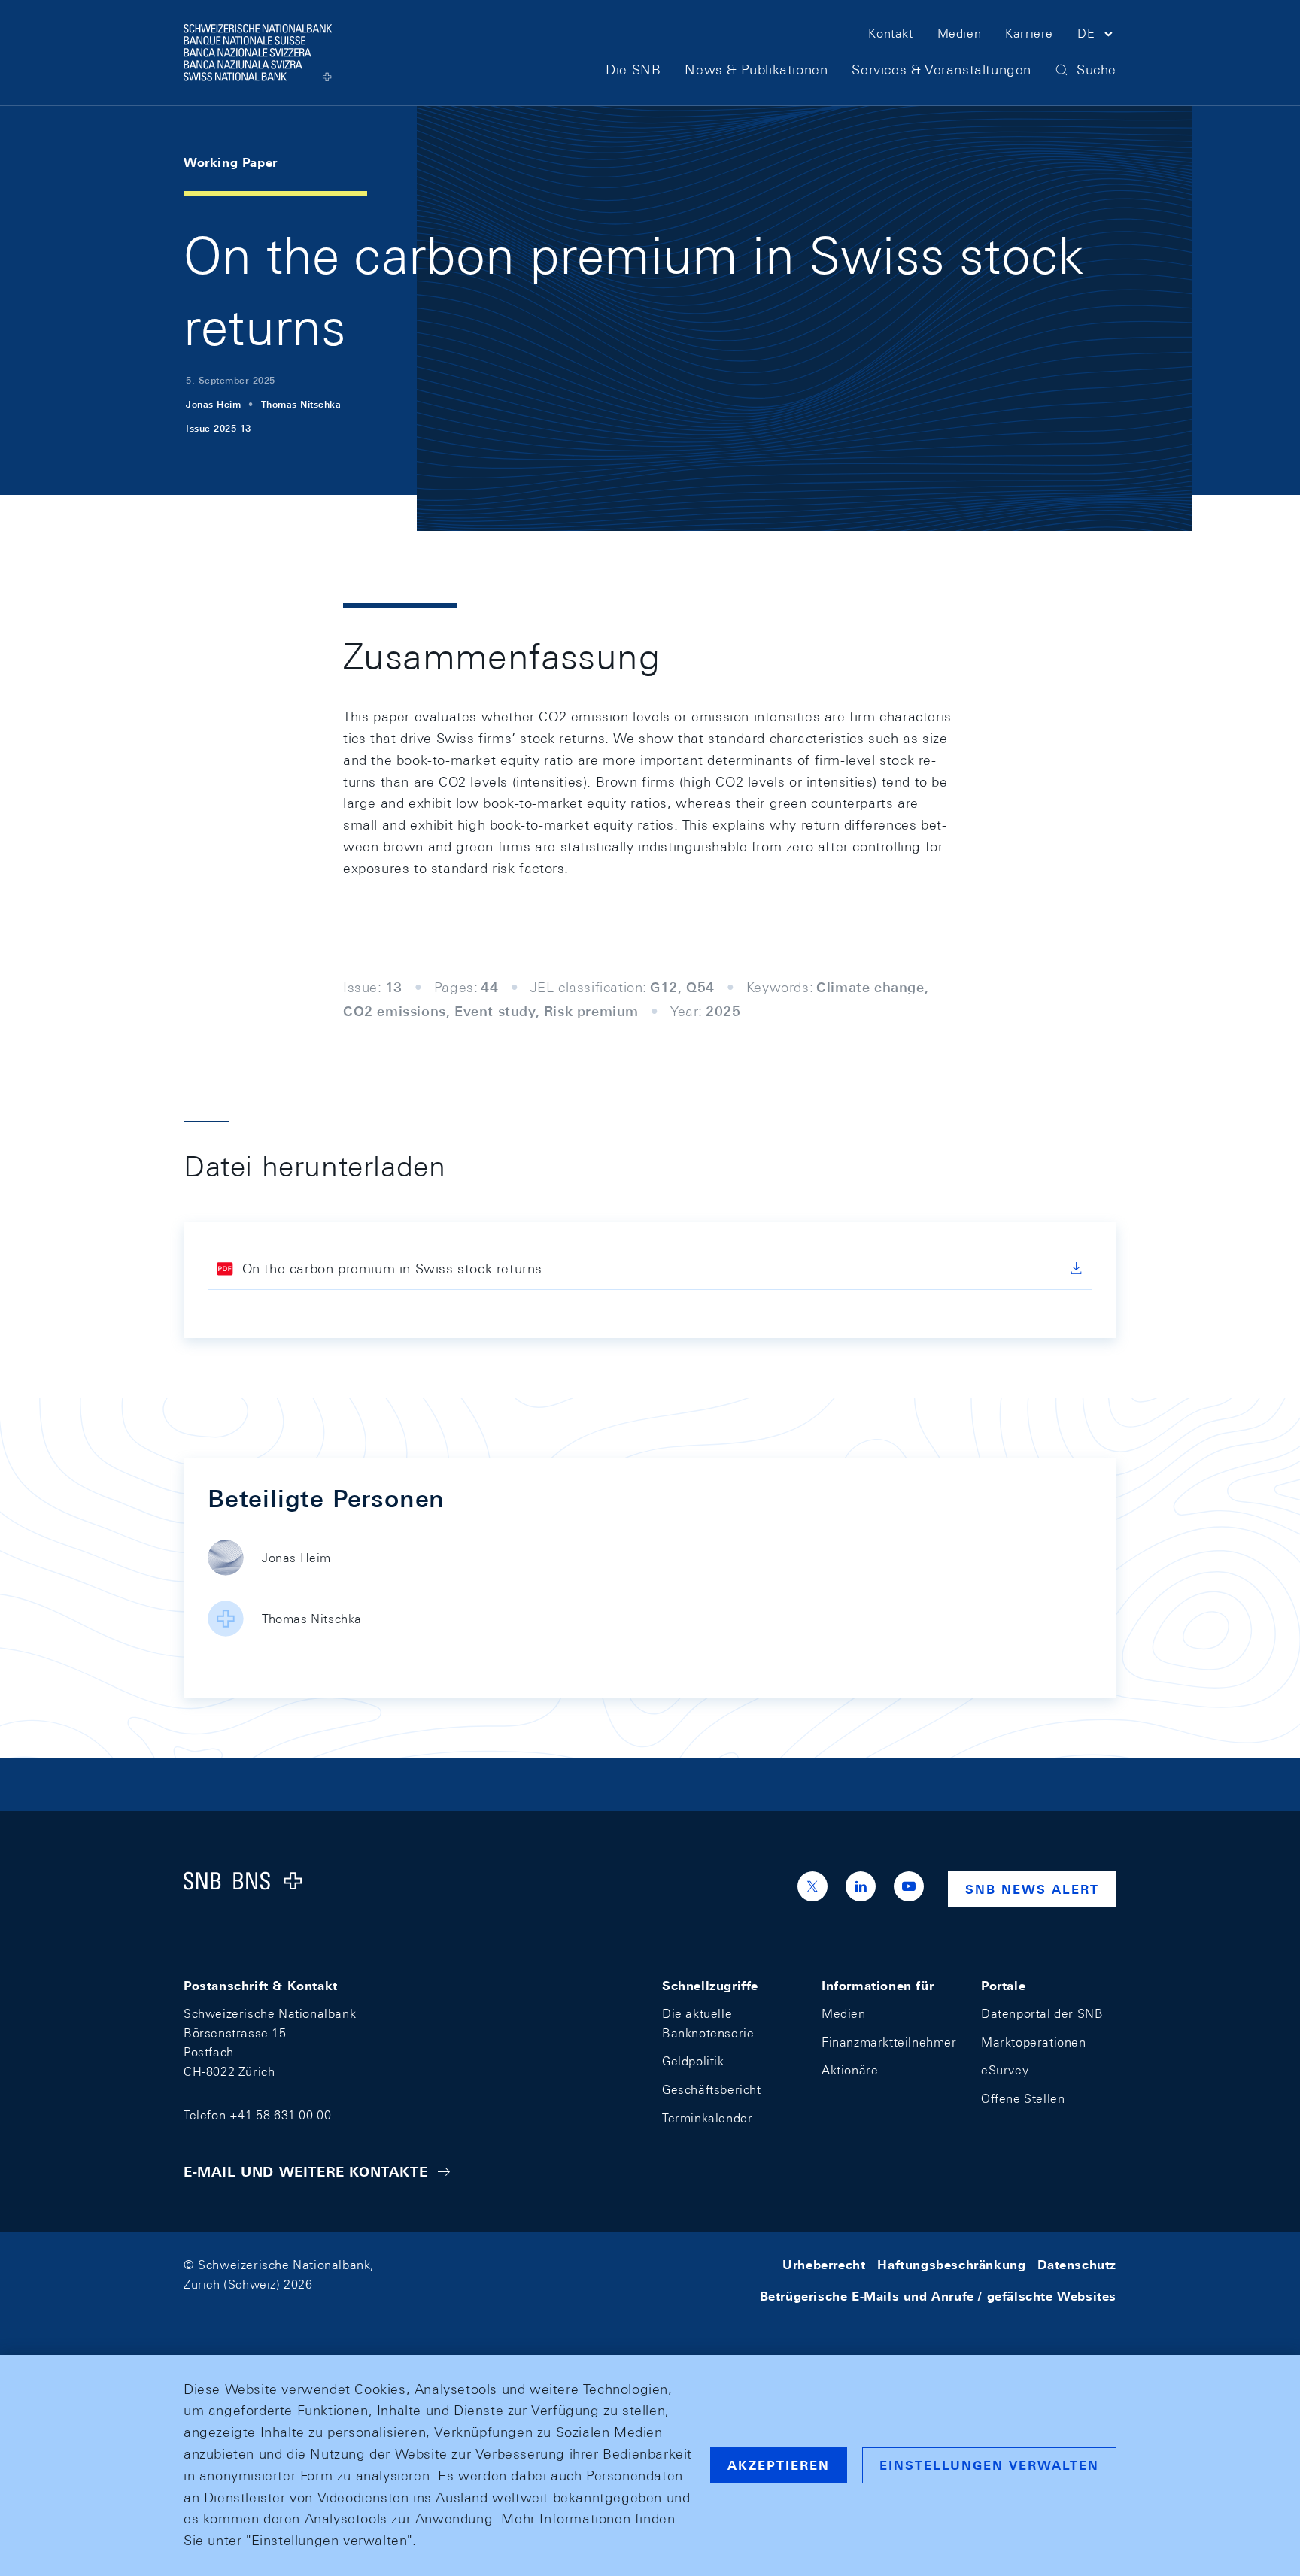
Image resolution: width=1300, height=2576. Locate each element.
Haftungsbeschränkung (951, 2265)
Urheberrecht (824, 2265)
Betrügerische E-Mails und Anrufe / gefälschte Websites (938, 2297)
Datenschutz (1077, 2265)
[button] (1097, 36)
